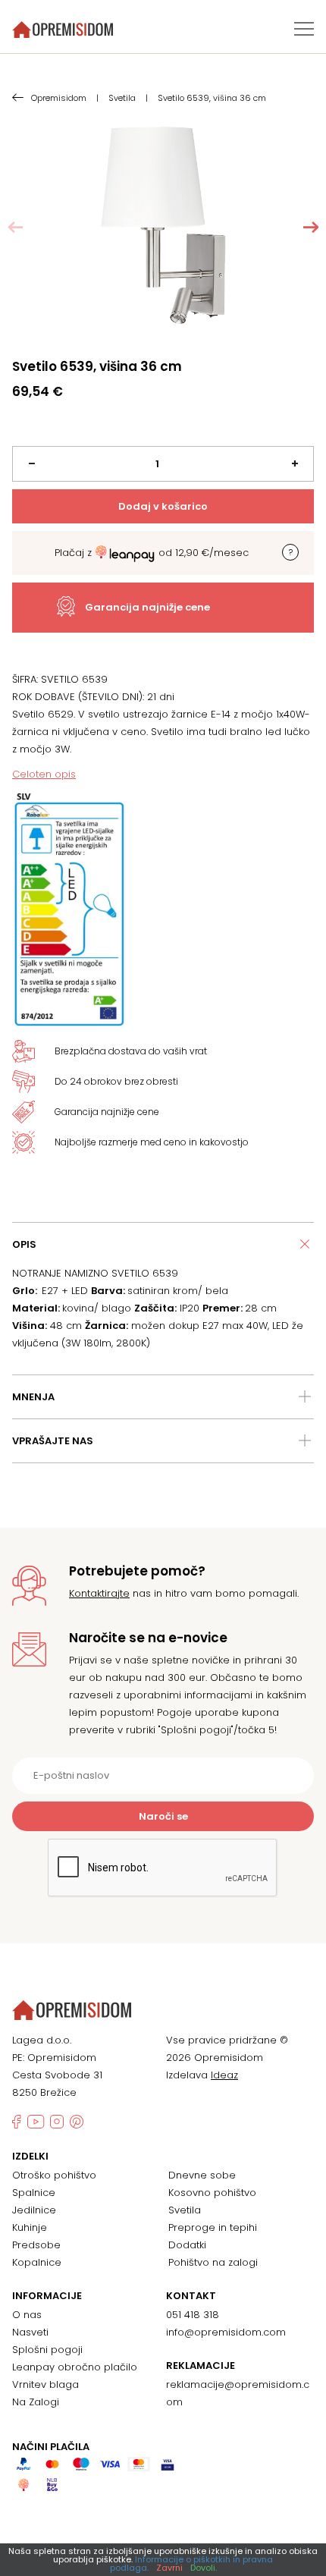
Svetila (185, 2210)
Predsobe (36, 2245)
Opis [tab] (24, 1244)
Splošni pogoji (47, 2350)
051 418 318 (193, 2315)
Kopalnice (37, 2262)
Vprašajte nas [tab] (53, 1441)
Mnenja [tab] (33, 1397)
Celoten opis (44, 774)
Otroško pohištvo (54, 2175)
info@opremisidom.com (226, 2332)
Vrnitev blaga (45, 2384)
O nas (27, 2315)
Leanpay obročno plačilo (75, 2367)
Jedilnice (34, 2210)
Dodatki (187, 2245)
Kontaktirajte (99, 1593)
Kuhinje (30, 2227)
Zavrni (169, 2568)
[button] (311, 228)
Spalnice (34, 2193)
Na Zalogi (36, 2402)
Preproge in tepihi (213, 2227)
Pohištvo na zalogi (213, 2262)
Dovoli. (204, 2568)
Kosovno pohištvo (212, 2193)
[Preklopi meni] (304, 29)
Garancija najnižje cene (147, 607)
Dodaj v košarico (163, 506)
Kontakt (191, 2296)
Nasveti (30, 2332)
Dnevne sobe (202, 2175)
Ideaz (224, 2075)
